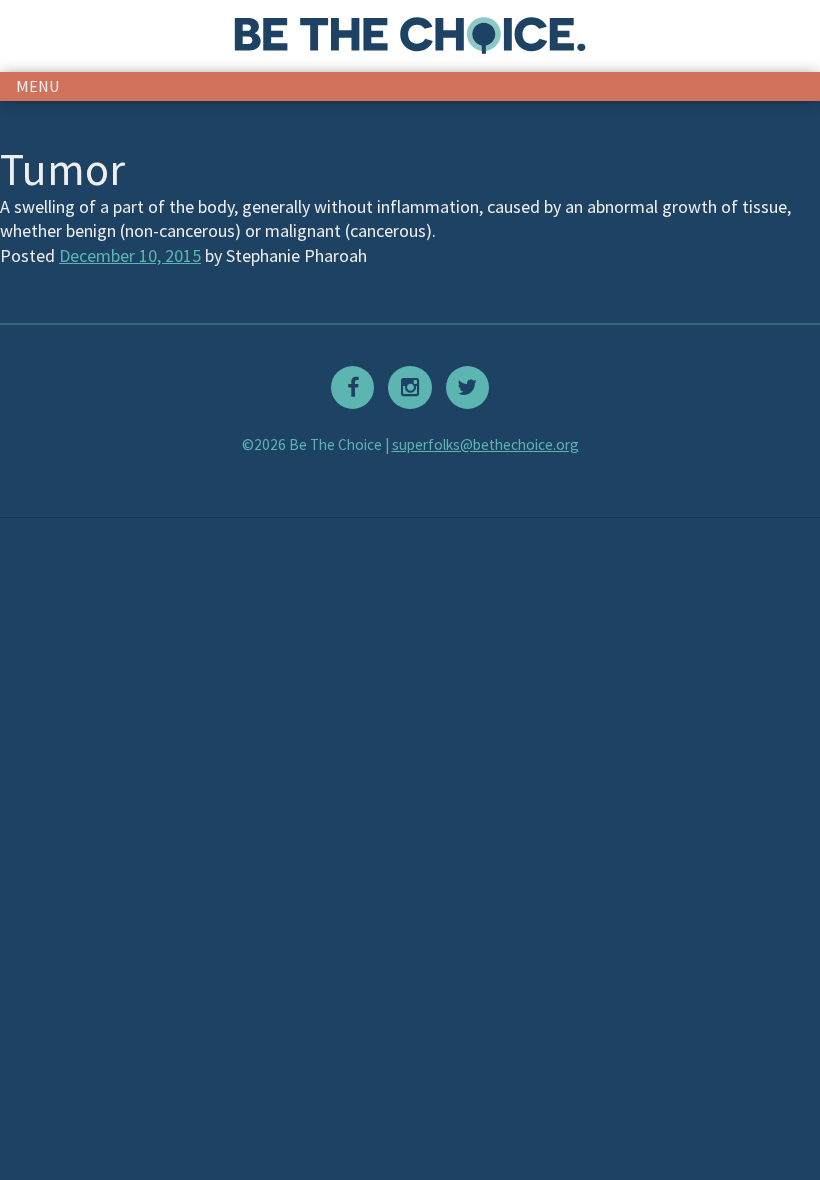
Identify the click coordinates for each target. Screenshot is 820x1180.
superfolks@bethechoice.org (485, 444)
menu (38, 86)
